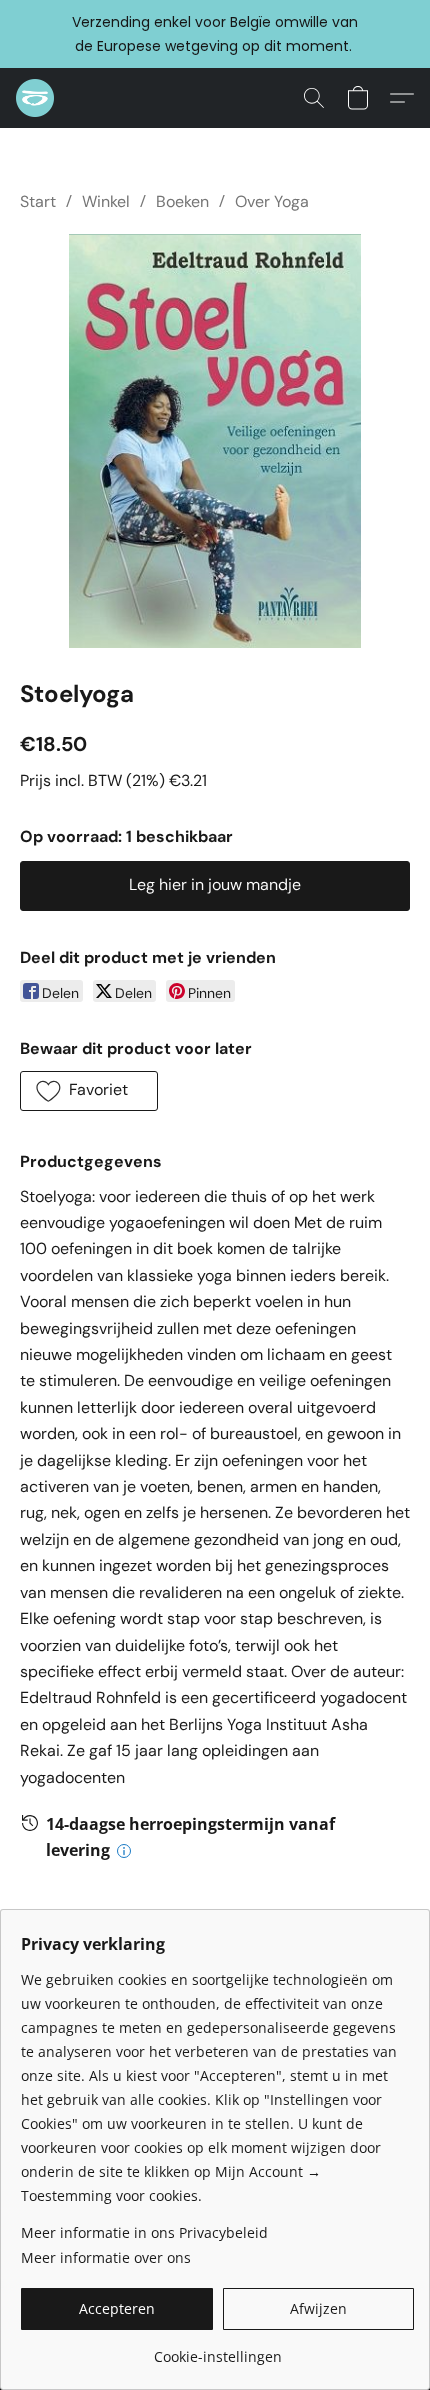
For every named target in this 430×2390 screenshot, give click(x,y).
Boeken (182, 201)
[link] (217, 2349)
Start (38, 201)
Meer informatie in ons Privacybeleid (144, 2232)
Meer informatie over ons (106, 2257)
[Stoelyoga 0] (215, 440)
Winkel (106, 201)
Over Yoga (272, 201)
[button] (36, 98)
